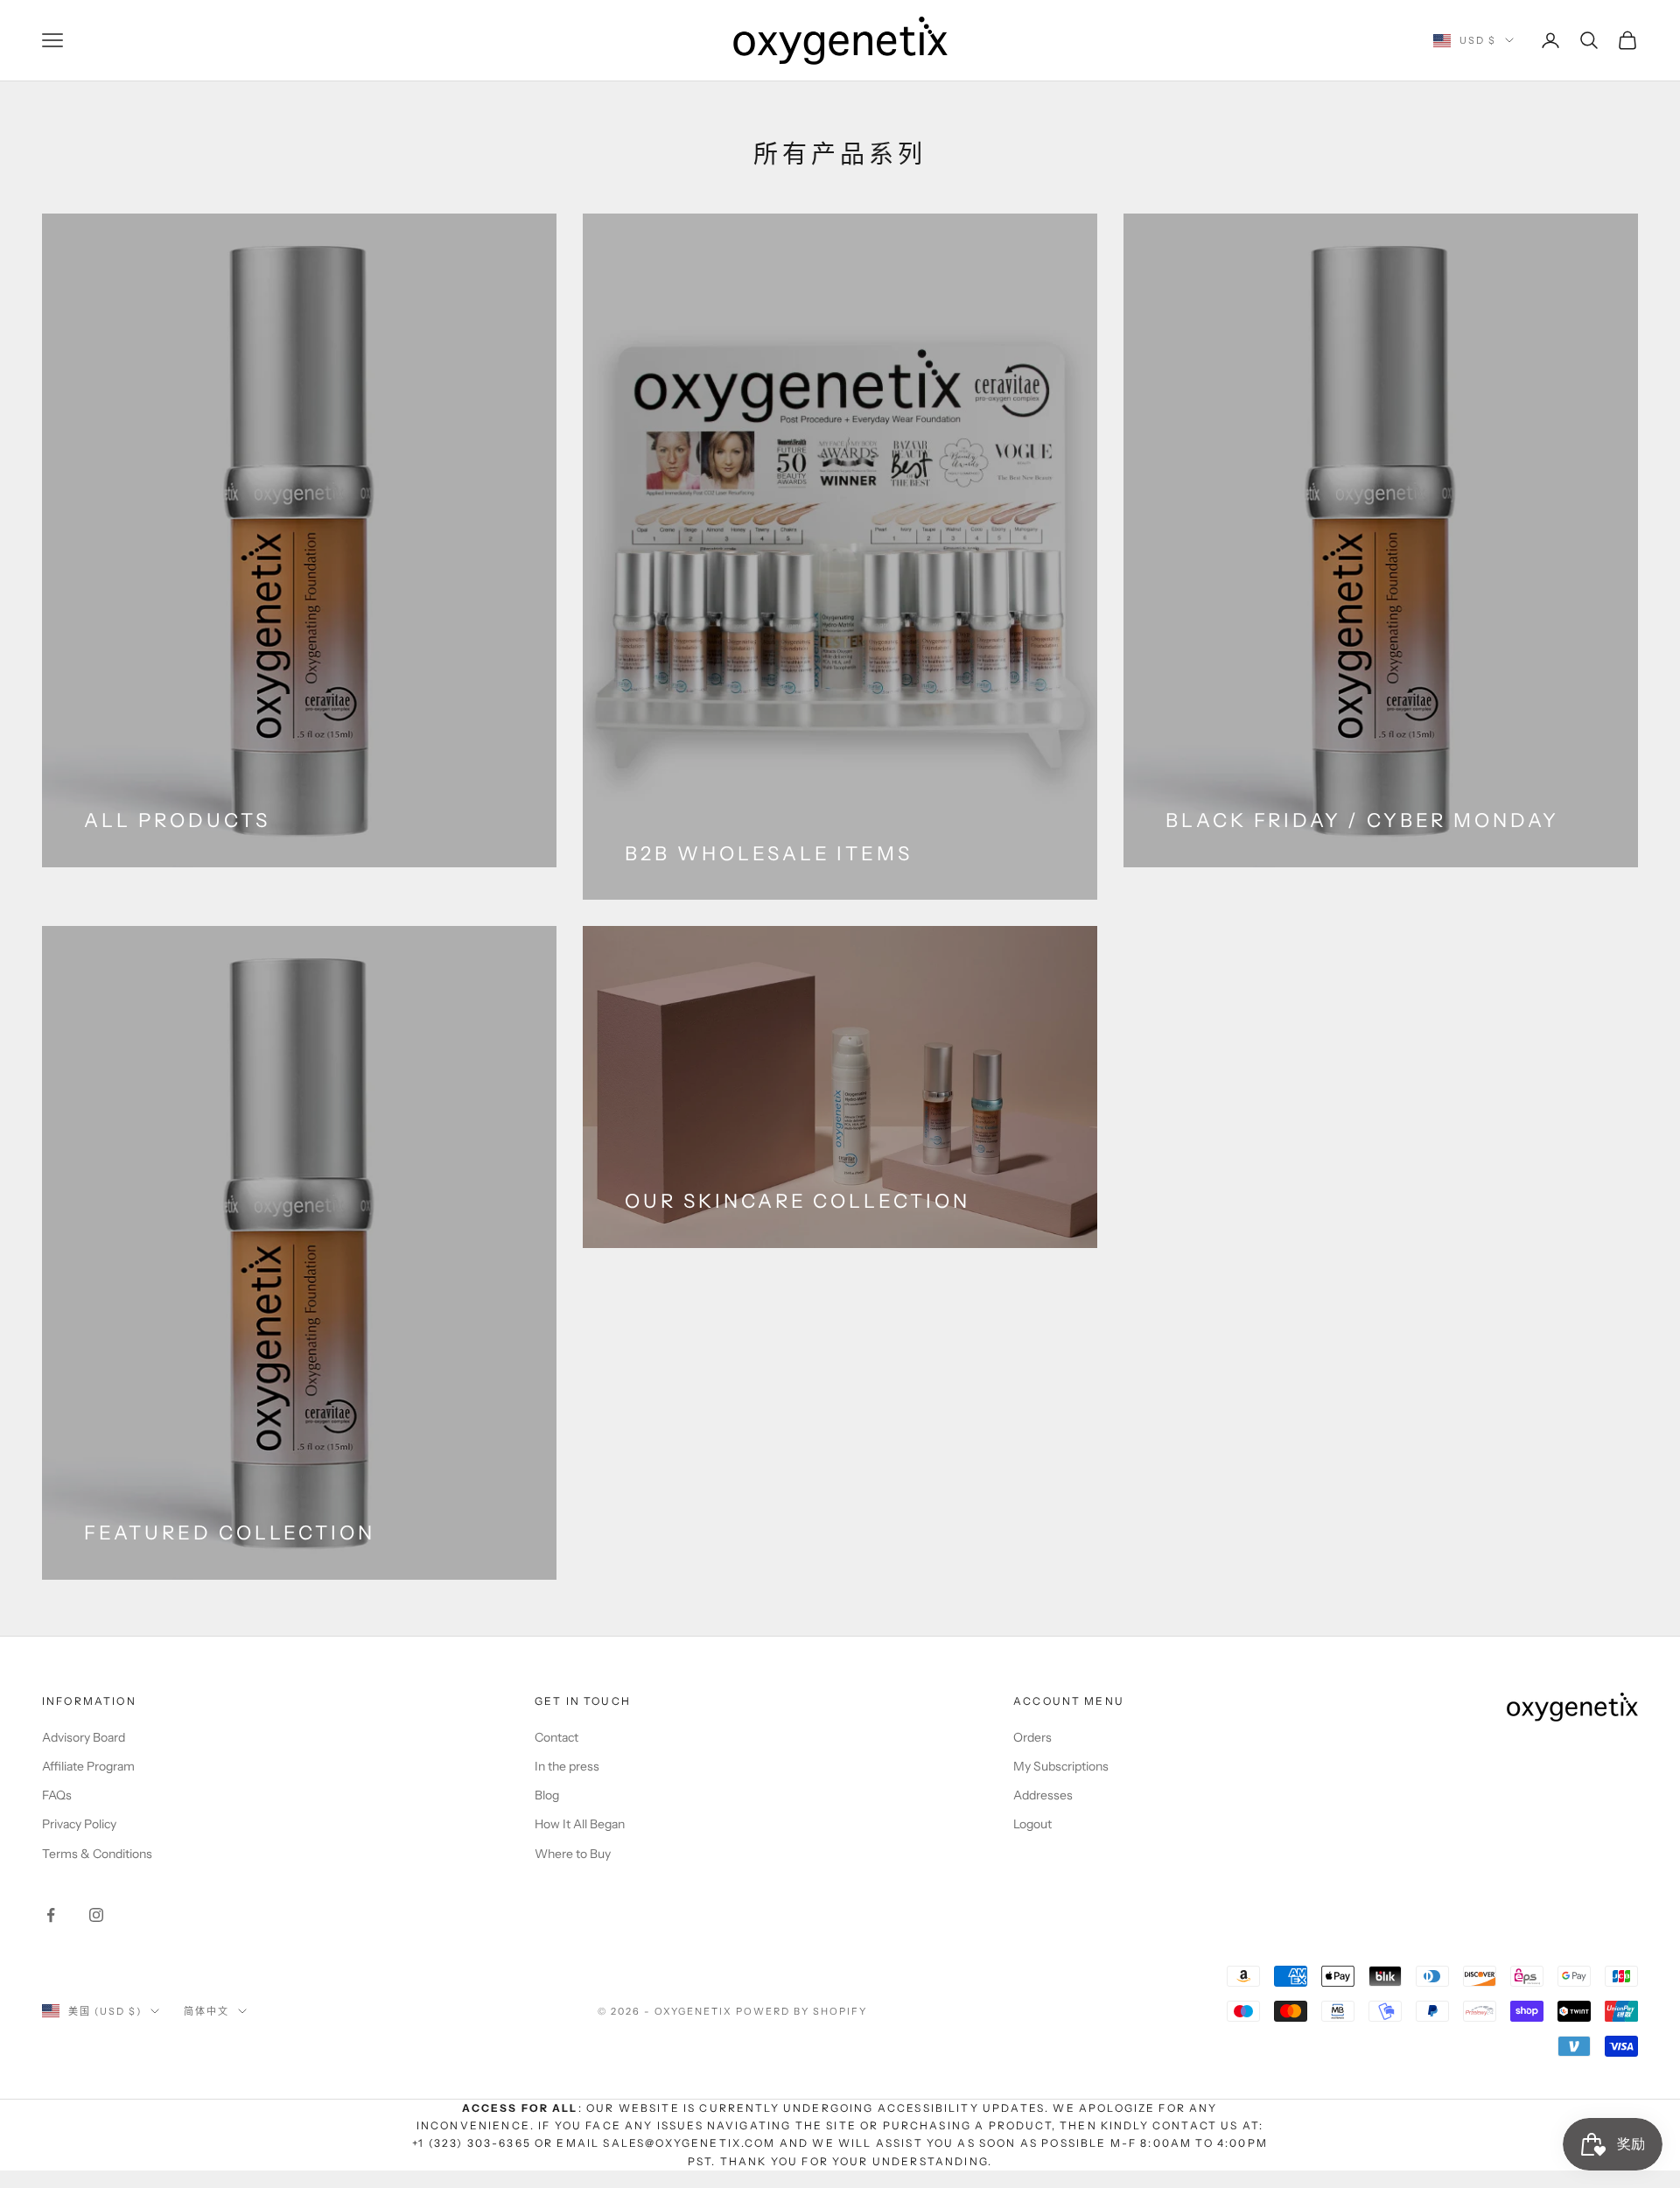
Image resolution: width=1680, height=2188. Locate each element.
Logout (1032, 1824)
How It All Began (580, 1824)
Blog (547, 1795)
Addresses (1043, 1795)
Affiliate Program (88, 1766)
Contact (556, 1737)
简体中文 (206, 2011)
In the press (567, 1766)
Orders (1032, 1737)
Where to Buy (573, 1854)
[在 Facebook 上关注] (51, 1915)
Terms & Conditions (97, 1854)
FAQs (57, 1795)
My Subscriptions (1061, 1766)
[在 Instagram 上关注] (96, 1915)
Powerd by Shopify (801, 2011)
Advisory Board (84, 1737)
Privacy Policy (79, 1824)
